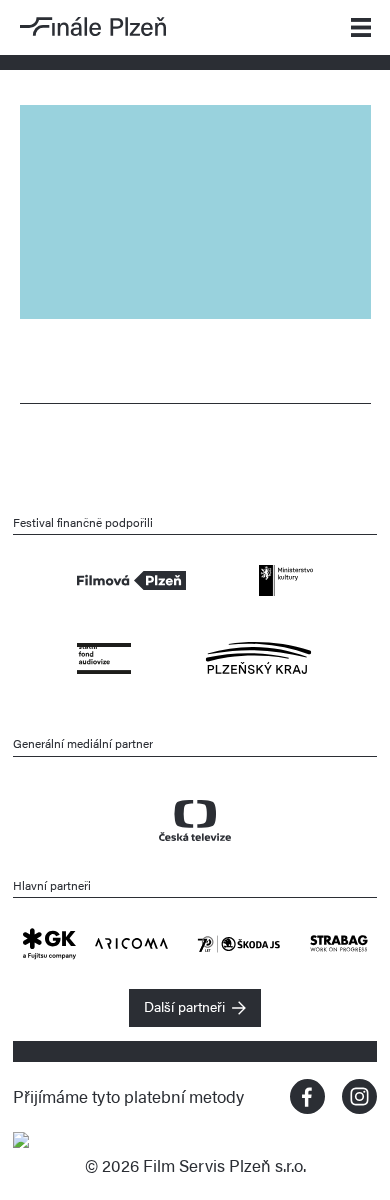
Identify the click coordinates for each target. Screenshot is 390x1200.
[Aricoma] (146, 941)
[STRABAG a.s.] (339, 941)
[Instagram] (359, 1096)
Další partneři (184, 1006)
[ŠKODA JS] (253, 941)
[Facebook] (307, 1096)
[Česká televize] (195, 811)
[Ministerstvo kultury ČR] (285, 578)
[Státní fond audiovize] (103, 656)
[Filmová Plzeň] (131, 578)
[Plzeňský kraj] (259, 656)
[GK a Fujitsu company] (58, 941)
